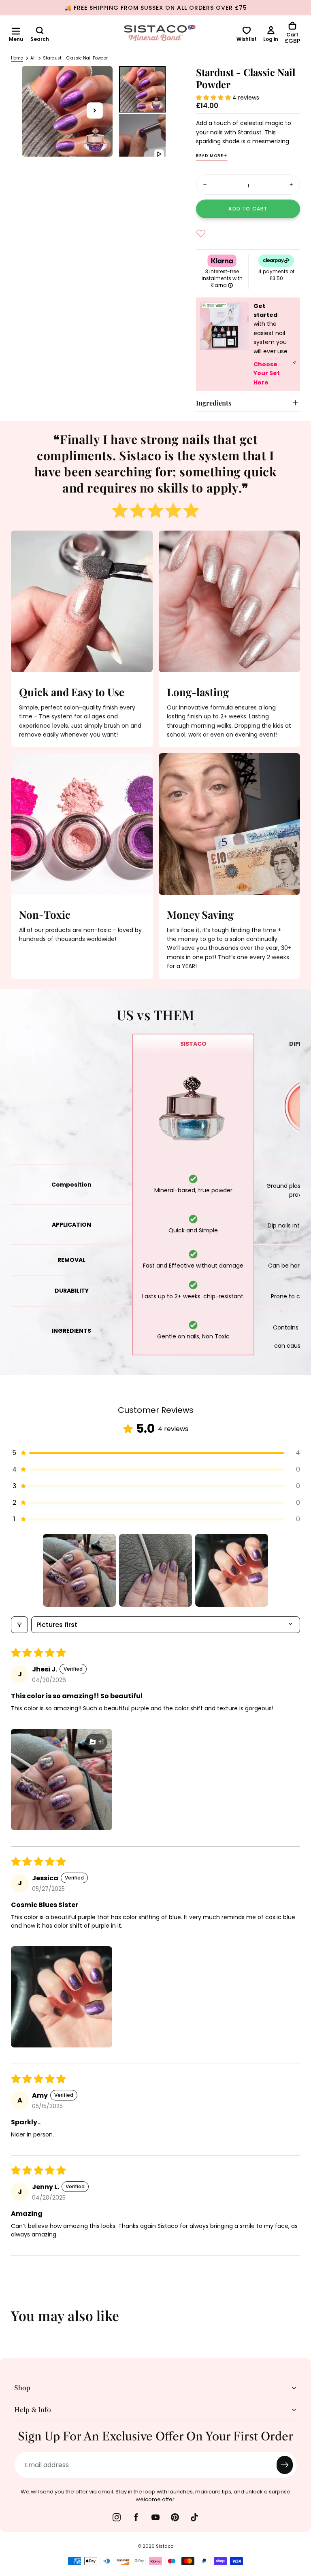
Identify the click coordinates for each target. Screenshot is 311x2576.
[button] (16, 31)
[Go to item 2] (155, 1570)
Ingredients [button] (214, 403)
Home (17, 58)
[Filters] (19, 1625)
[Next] (299, 2321)
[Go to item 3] (232, 1570)
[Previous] (12, 2321)
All (33, 58)
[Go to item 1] (79, 1570)
